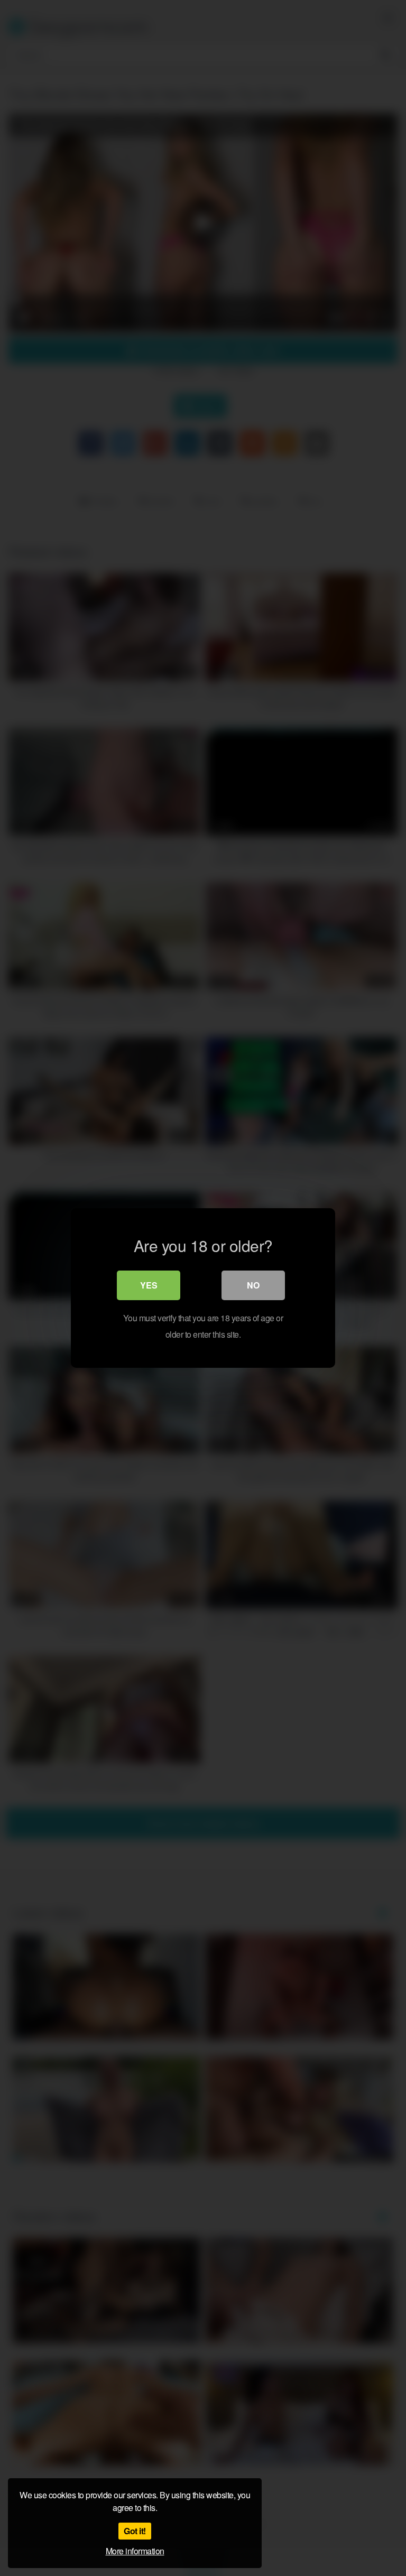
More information (135, 2551)
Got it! (135, 2531)
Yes (149, 1285)
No (253, 1285)
